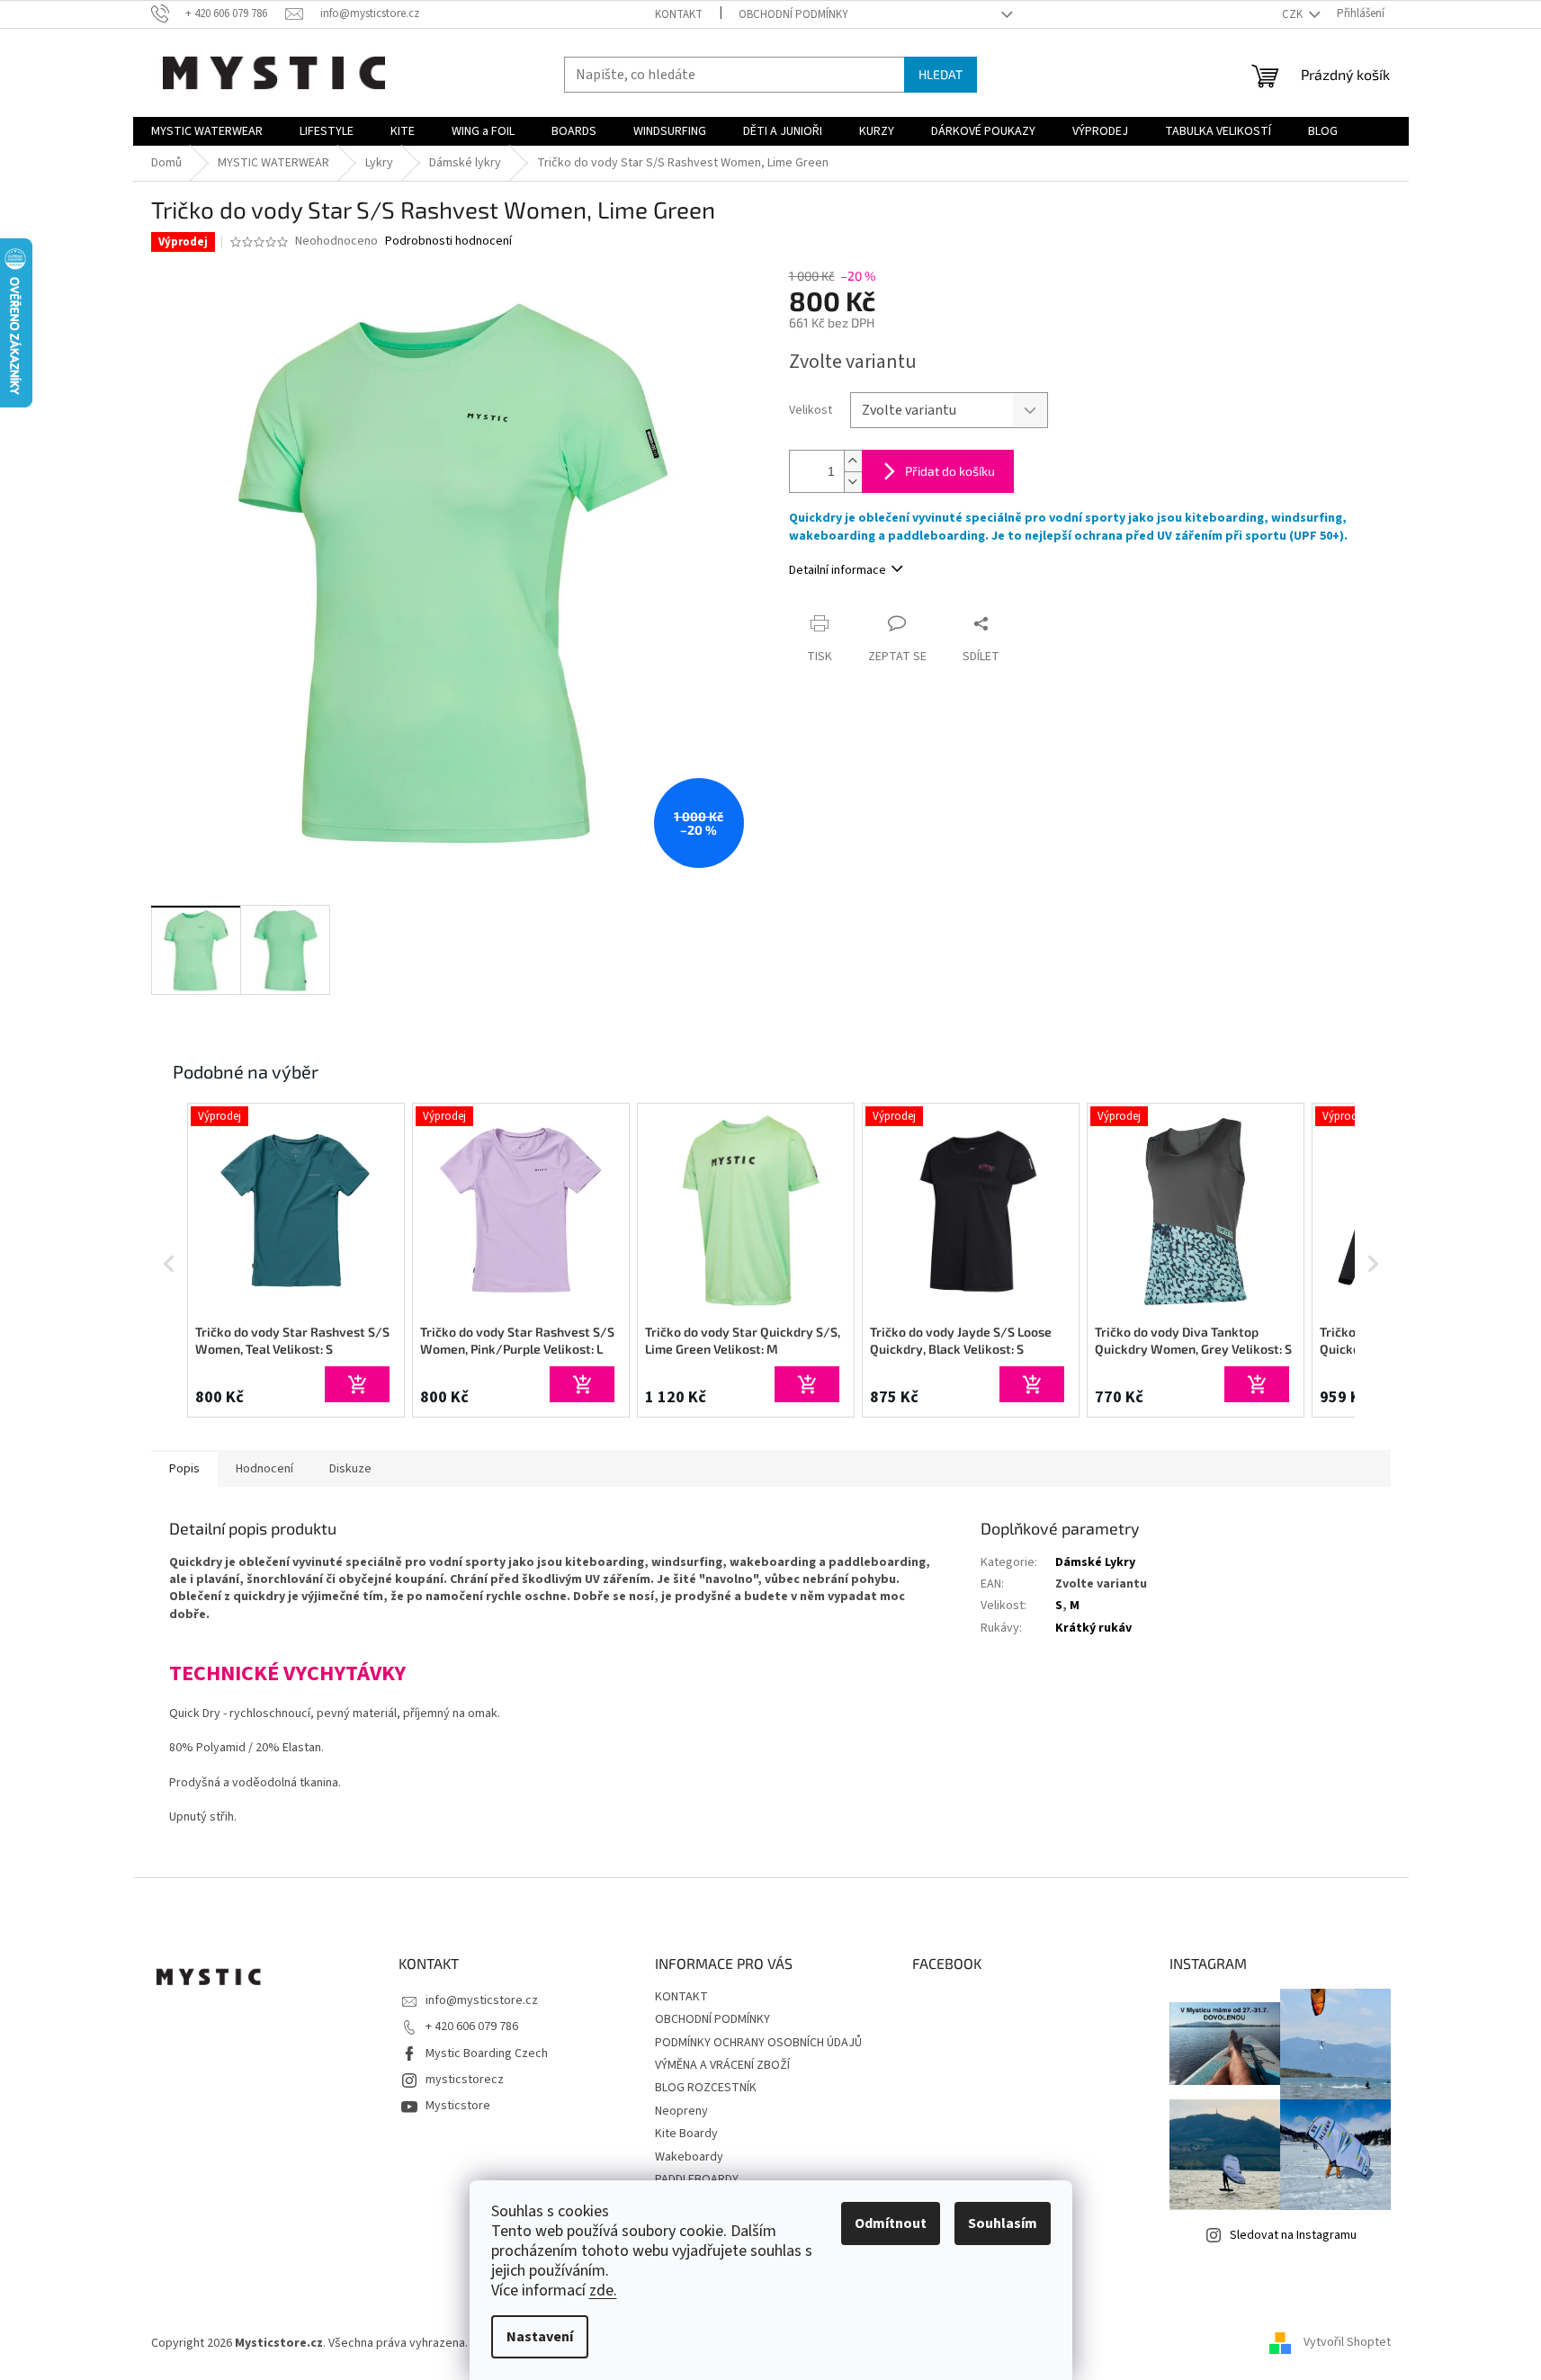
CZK (1294, 14)
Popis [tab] (184, 1469)
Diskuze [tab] (350, 1469)
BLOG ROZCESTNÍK (706, 2088)
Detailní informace (838, 570)
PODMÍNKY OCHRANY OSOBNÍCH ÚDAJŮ (758, 2043)
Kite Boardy (686, 2134)
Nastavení (540, 2337)
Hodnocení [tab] (264, 1469)
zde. (603, 2291)
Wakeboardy (689, 2157)
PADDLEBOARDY (697, 2179)
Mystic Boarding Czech (487, 2053)
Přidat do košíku (950, 471)
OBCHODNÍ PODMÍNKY (793, 14)
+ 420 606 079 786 (472, 2027)
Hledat (941, 74)
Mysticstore (458, 2106)
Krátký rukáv (1093, 1628)
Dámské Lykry (1095, 1562)
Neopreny (681, 2111)
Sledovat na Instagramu (1293, 2235)
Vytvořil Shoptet (1347, 2343)
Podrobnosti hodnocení (448, 242)
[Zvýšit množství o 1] (853, 461)
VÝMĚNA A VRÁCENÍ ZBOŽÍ (722, 2065)
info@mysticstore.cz (482, 2000)
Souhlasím (1003, 2223)
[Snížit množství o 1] (853, 482)
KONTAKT (679, 14)
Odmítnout (891, 2223)
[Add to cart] (357, 1384)
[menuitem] (207, 131)
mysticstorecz (465, 2080)
